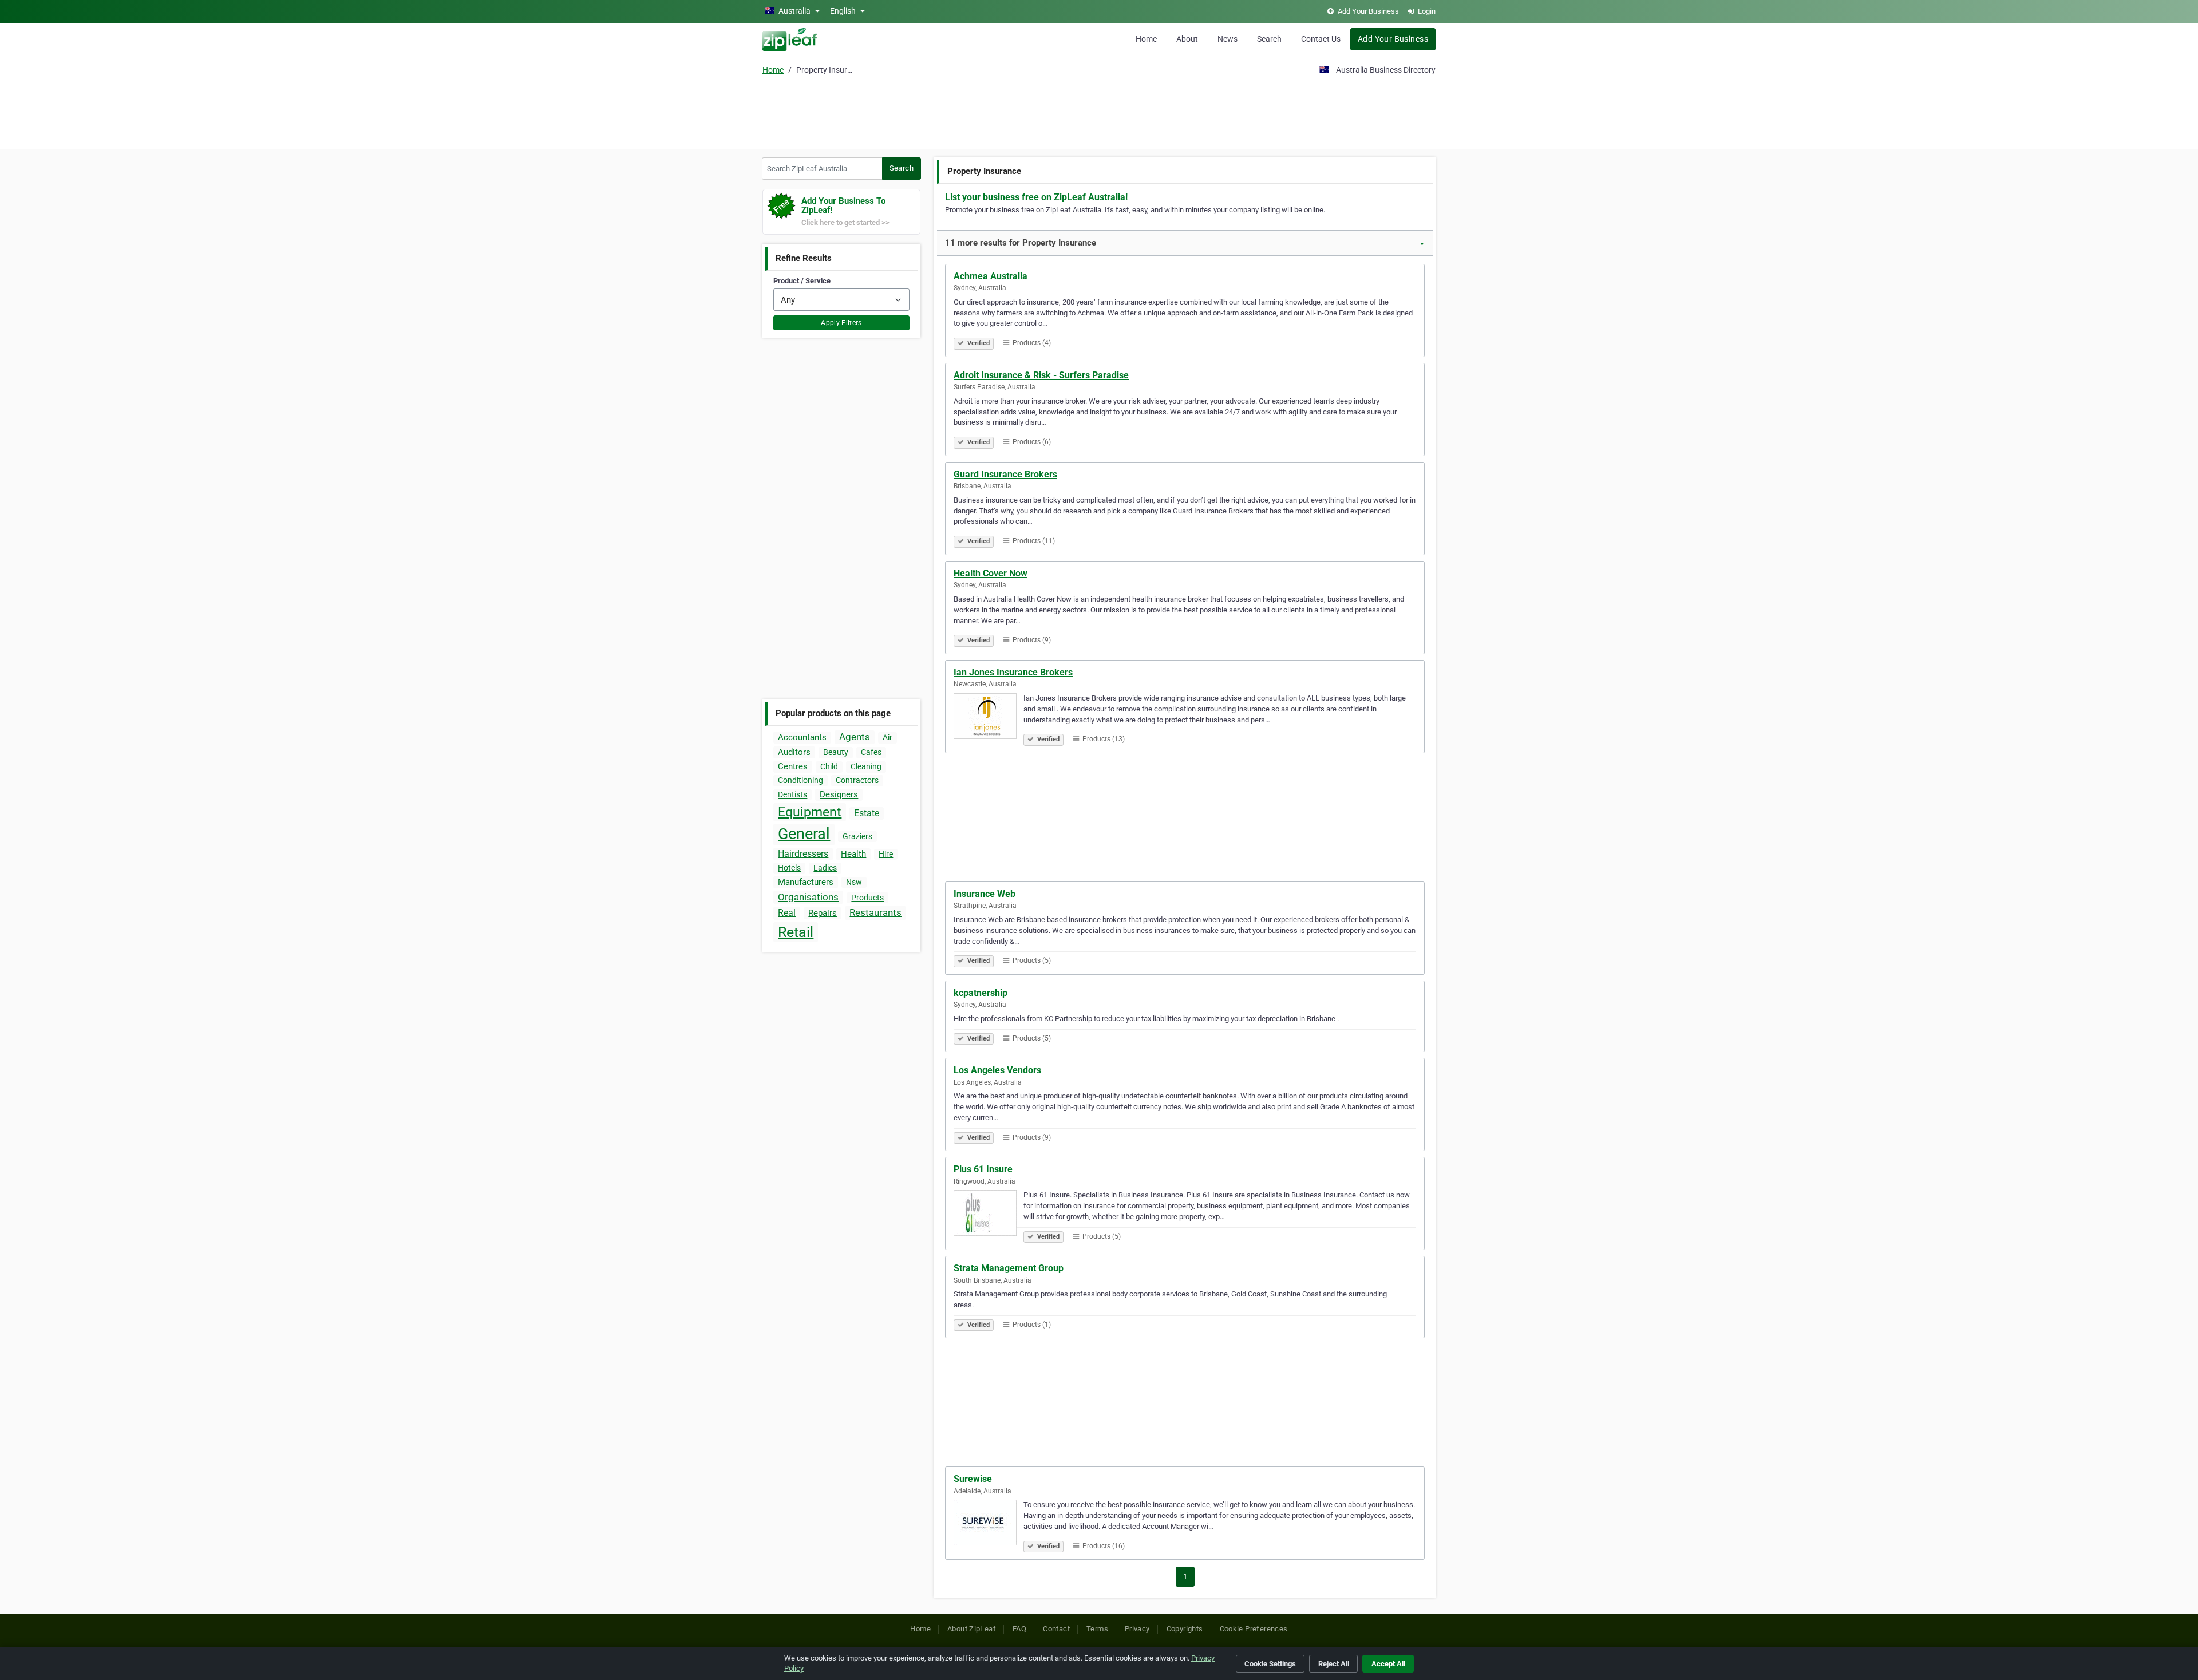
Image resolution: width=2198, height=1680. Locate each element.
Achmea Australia (991, 276)
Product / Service (802, 281)
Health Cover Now (991, 573)
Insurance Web (985, 894)
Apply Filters (841, 323)
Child (829, 766)
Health (853, 854)
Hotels (789, 868)
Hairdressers (803, 854)
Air (887, 737)
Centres (793, 766)
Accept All (1388, 1664)
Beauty (836, 752)
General (804, 834)
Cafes (871, 752)
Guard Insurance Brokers (1005, 474)
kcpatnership (981, 993)
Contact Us (1321, 39)
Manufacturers (806, 882)
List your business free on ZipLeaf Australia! (1036, 197)
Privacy (1137, 1629)
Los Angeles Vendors (997, 1070)
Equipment (810, 812)
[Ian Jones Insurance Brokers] (989, 718)
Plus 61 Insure (983, 1169)
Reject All (1334, 1664)
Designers (839, 794)
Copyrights (1185, 1629)
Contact (1056, 1629)
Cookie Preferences (1254, 1629)
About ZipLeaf (972, 1629)
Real (787, 913)
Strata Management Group (1009, 1268)
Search (1269, 39)
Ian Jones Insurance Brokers (1013, 672)
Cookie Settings (1270, 1664)
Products (867, 898)
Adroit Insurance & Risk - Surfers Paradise (1041, 375)
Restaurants (875, 912)
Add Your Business (1393, 39)
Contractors (857, 780)
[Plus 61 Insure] (989, 1215)
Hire (886, 854)
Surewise (973, 1479)
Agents (855, 737)
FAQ (1019, 1629)
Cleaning (866, 766)
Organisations (808, 897)
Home (1146, 39)
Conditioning (800, 780)
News (1228, 39)
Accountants (802, 737)
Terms (1097, 1629)
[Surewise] (989, 1524)
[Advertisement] (1099, 116)
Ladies (825, 868)
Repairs (823, 913)
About (1187, 39)
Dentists (792, 794)
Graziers (857, 836)
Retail (796, 932)
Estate (867, 813)
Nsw (854, 882)
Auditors (794, 752)
